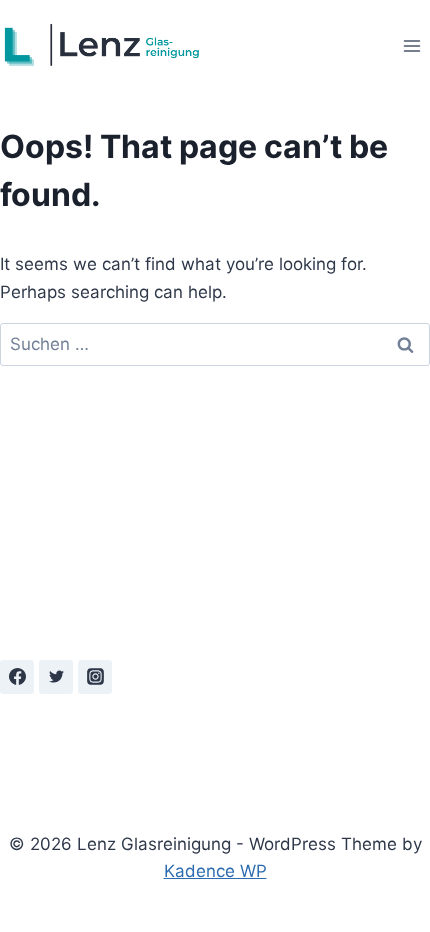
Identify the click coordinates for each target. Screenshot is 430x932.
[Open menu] (411, 45)
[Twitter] (56, 677)
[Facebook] (17, 677)
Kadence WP (215, 871)
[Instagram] (95, 677)
